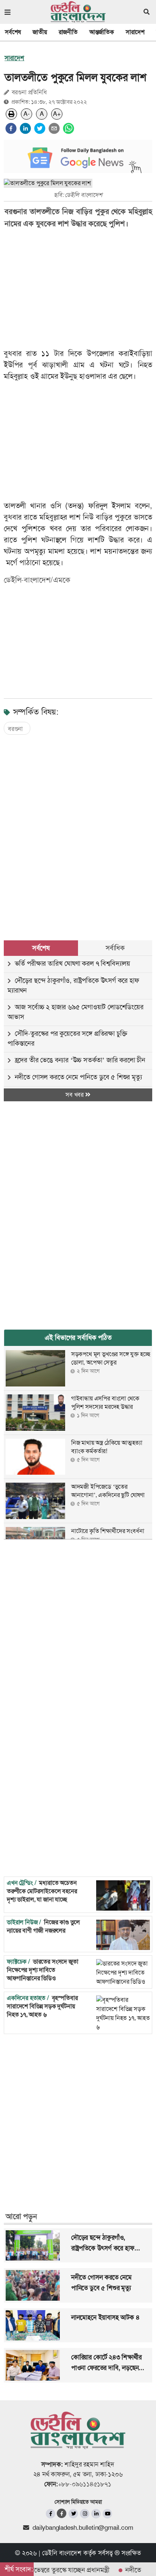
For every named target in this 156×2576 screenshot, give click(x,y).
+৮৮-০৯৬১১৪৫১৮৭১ (85, 2484)
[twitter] (40, 128)
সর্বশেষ (13, 32)
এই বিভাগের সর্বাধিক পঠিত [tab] (78, 1338)
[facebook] (11, 128)
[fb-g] (62, 2513)
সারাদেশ (135, 32)
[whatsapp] (69, 128)
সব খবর (75, 1095)
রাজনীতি (68, 32)
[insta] (85, 2514)
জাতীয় (40, 32)
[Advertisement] (78, 830)
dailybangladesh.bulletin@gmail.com (83, 2528)
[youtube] (107, 2514)
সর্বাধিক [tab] (115, 948)
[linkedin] (25, 128)
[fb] (51, 2514)
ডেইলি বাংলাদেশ (62, 2553)
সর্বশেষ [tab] (41, 948)
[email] (54, 128)
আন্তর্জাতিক (102, 32)
